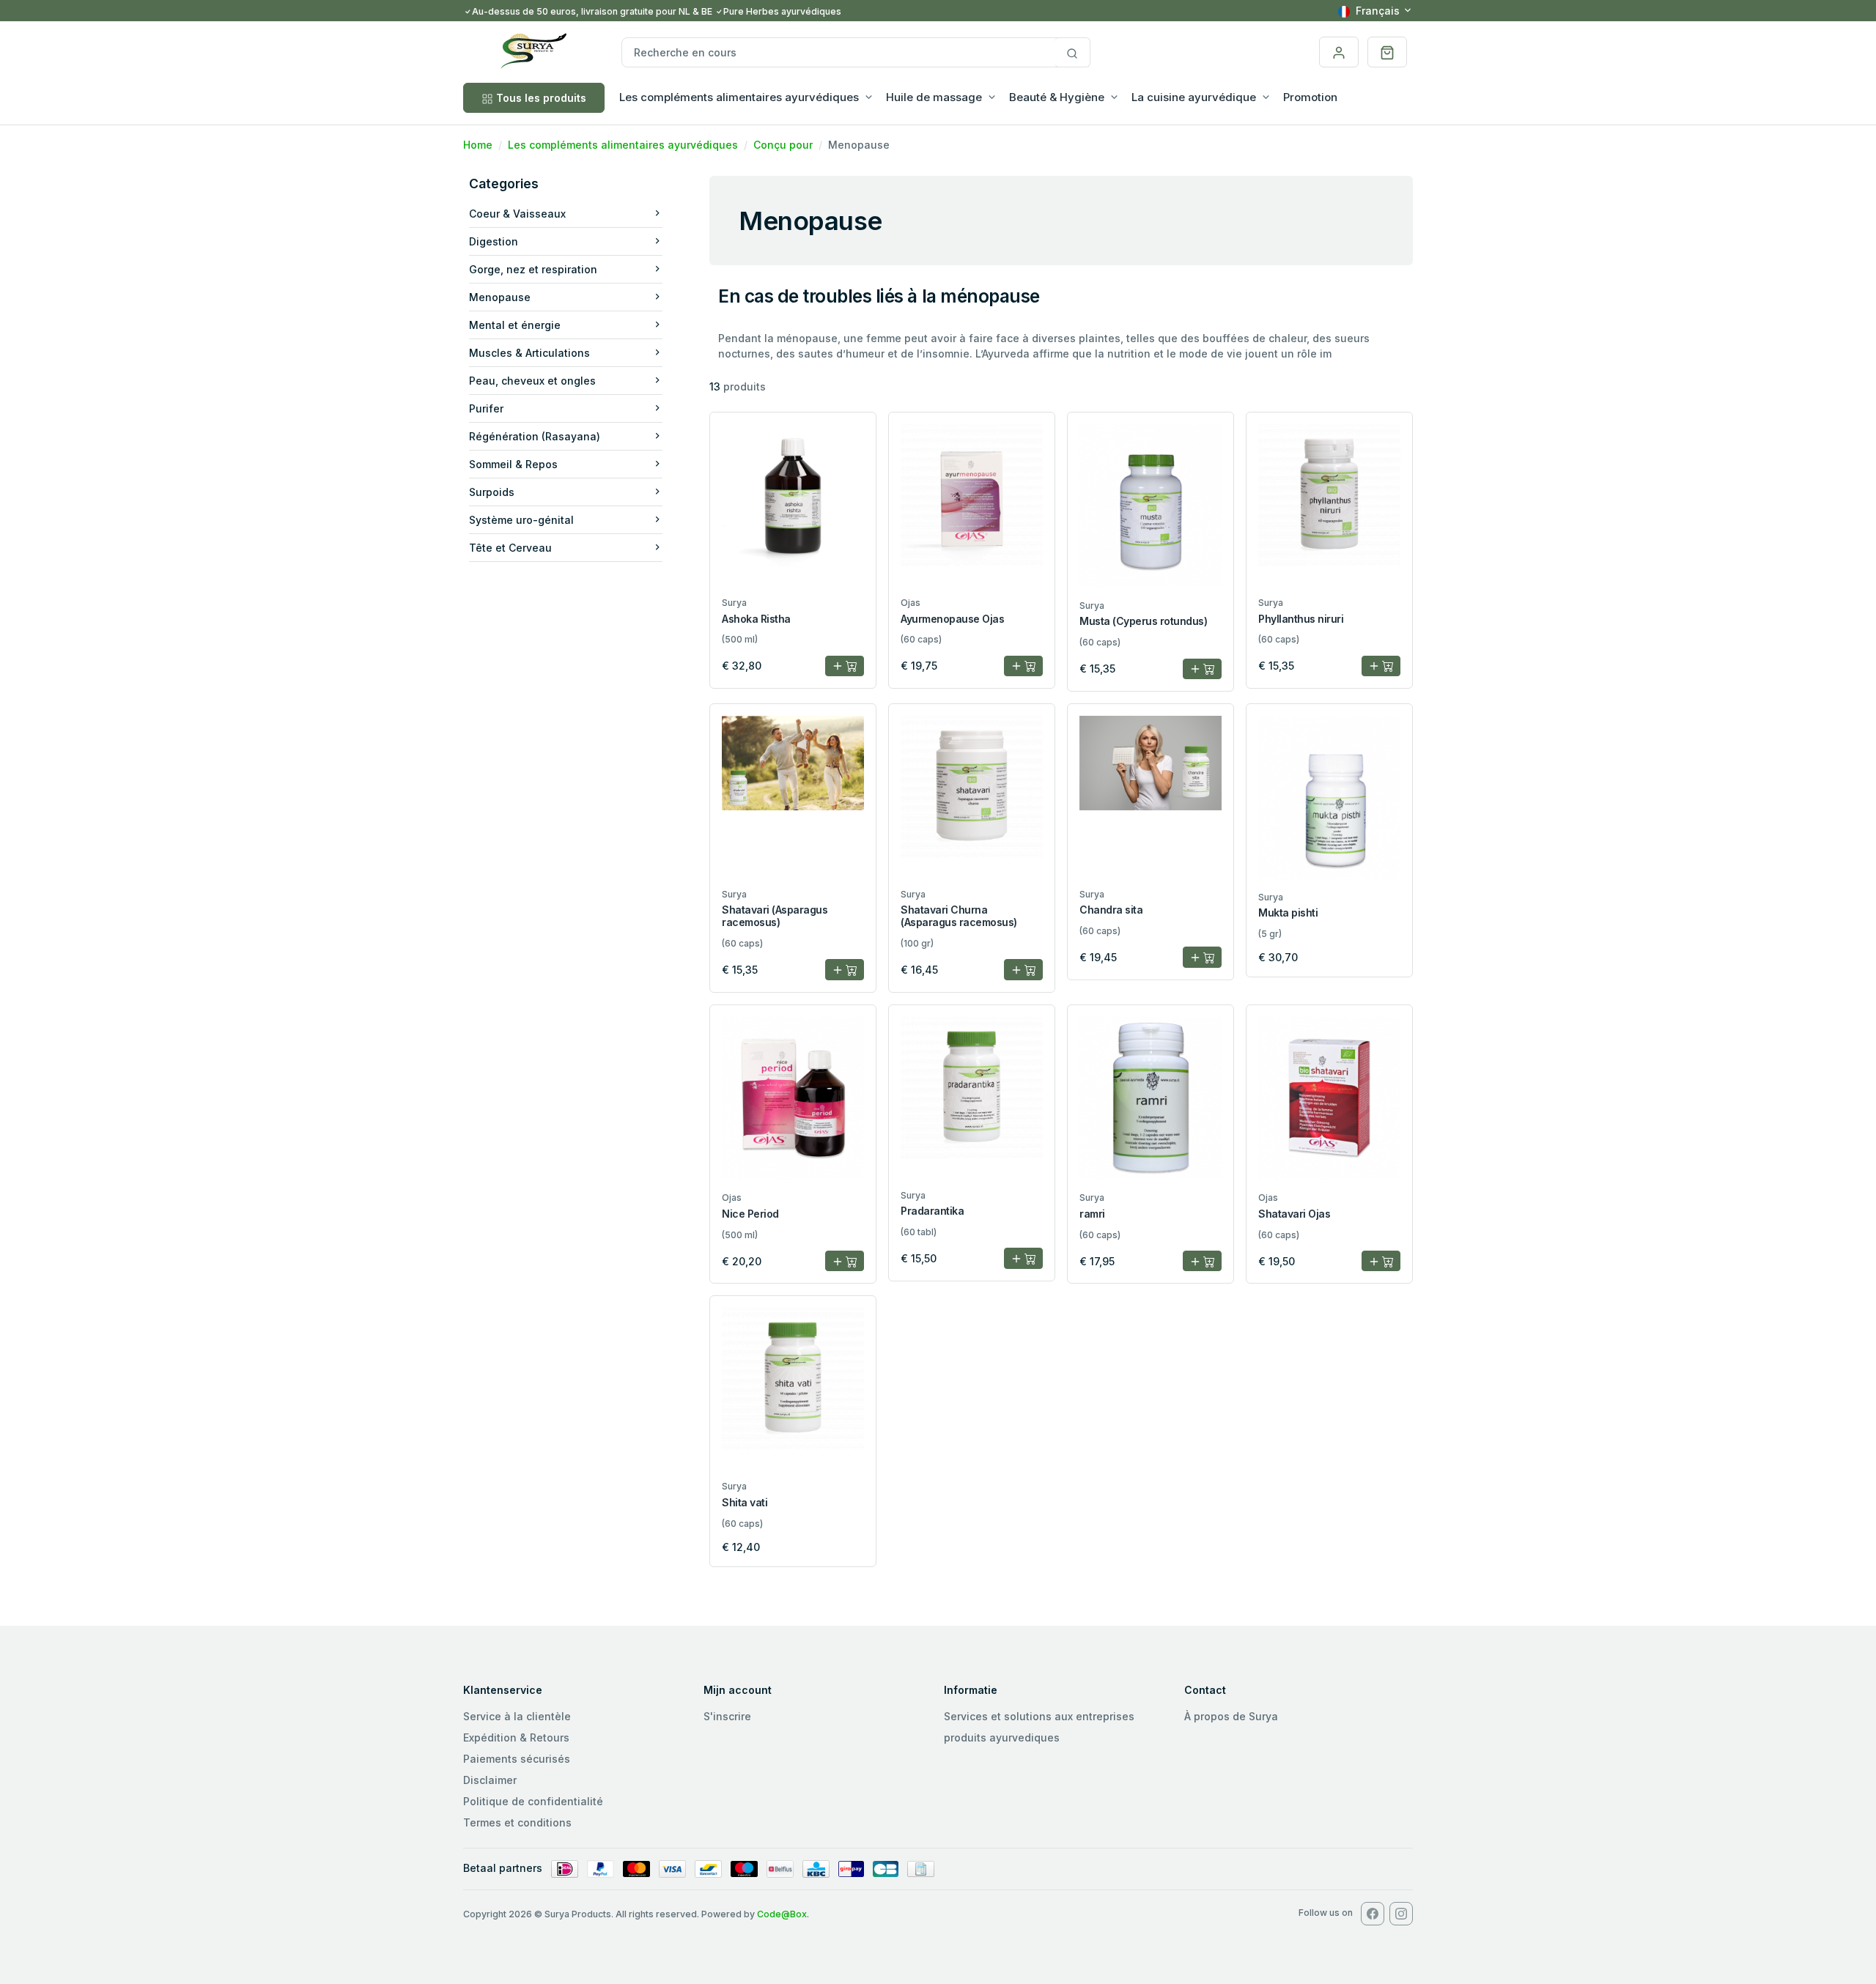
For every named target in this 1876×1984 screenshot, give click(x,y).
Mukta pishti (1288, 913)
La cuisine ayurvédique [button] (1194, 97)
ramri (1092, 1214)
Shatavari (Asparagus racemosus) (775, 916)
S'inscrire (727, 1716)
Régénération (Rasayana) (535, 436)
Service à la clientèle (517, 1716)
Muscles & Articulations (529, 353)
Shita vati (745, 1502)
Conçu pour (783, 145)
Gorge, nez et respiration (533, 269)
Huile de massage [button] (934, 97)
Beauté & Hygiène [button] (1057, 97)
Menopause (500, 297)
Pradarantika (932, 1211)
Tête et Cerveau (510, 548)
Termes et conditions (517, 1822)
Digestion (494, 241)
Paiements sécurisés (517, 1759)
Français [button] (1378, 11)
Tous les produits (541, 98)
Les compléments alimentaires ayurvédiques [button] (739, 97)
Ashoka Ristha (756, 619)
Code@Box (782, 1914)
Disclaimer (490, 1780)
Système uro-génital (521, 520)
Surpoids (492, 492)
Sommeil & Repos (513, 464)
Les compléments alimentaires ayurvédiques (623, 145)
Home (478, 145)
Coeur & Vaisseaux (517, 214)
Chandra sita (1111, 910)
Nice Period (750, 1214)
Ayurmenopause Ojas (952, 619)
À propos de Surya (1231, 1716)
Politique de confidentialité (533, 1801)
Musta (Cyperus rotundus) (1143, 621)
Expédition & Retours (516, 1737)
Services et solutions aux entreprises (1039, 1716)
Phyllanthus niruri (1301, 619)
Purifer (486, 408)
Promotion (1310, 97)
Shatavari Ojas (1294, 1214)
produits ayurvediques (1002, 1737)
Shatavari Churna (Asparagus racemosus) (959, 916)
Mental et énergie (515, 325)
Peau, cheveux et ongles (532, 381)
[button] (1387, 52)
